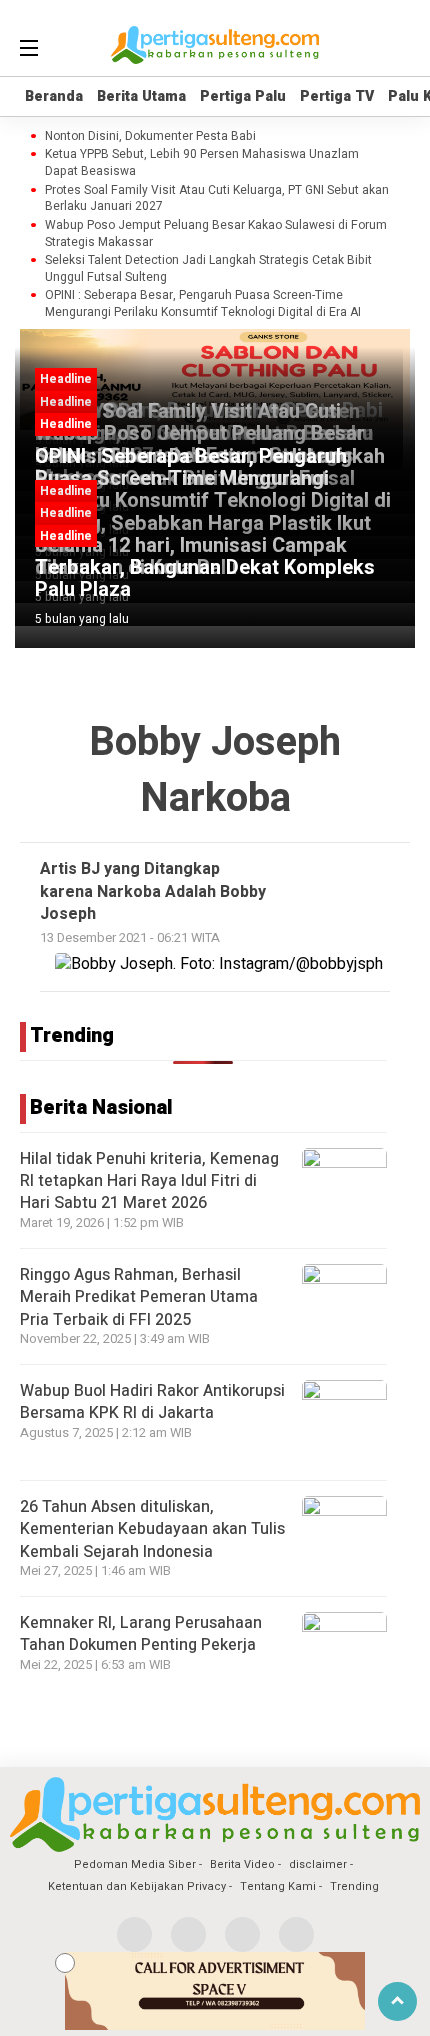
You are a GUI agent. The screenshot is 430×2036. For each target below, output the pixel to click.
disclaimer (318, 1864)
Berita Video (242, 1864)
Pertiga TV (337, 96)
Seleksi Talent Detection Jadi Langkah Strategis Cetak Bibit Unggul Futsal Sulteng (208, 269)
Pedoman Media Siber (135, 1864)
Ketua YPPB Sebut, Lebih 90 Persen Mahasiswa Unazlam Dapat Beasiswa (202, 163)
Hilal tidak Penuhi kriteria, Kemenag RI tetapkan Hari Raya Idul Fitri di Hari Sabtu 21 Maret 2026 (149, 1181)
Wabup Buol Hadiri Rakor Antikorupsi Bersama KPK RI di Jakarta (152, 1402)
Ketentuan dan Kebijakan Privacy (137, 1886)
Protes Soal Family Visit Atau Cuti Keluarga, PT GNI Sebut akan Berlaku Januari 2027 (217, 199)
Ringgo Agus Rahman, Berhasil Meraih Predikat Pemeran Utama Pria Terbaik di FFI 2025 (139, 1297)
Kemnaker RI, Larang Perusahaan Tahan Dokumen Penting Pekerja (141, 1634)
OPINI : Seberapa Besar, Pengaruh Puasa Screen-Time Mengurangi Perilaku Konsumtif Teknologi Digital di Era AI (203, 304)
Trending (354, 1886)
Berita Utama (141, 96)
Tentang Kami (278, 1886)
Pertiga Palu (243, 96)
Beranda (54, 96)
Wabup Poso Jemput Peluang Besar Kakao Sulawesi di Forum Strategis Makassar (216, 234)
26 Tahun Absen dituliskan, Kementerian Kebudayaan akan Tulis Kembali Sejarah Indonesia (152, 1529)
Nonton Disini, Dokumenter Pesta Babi (150, 136)
